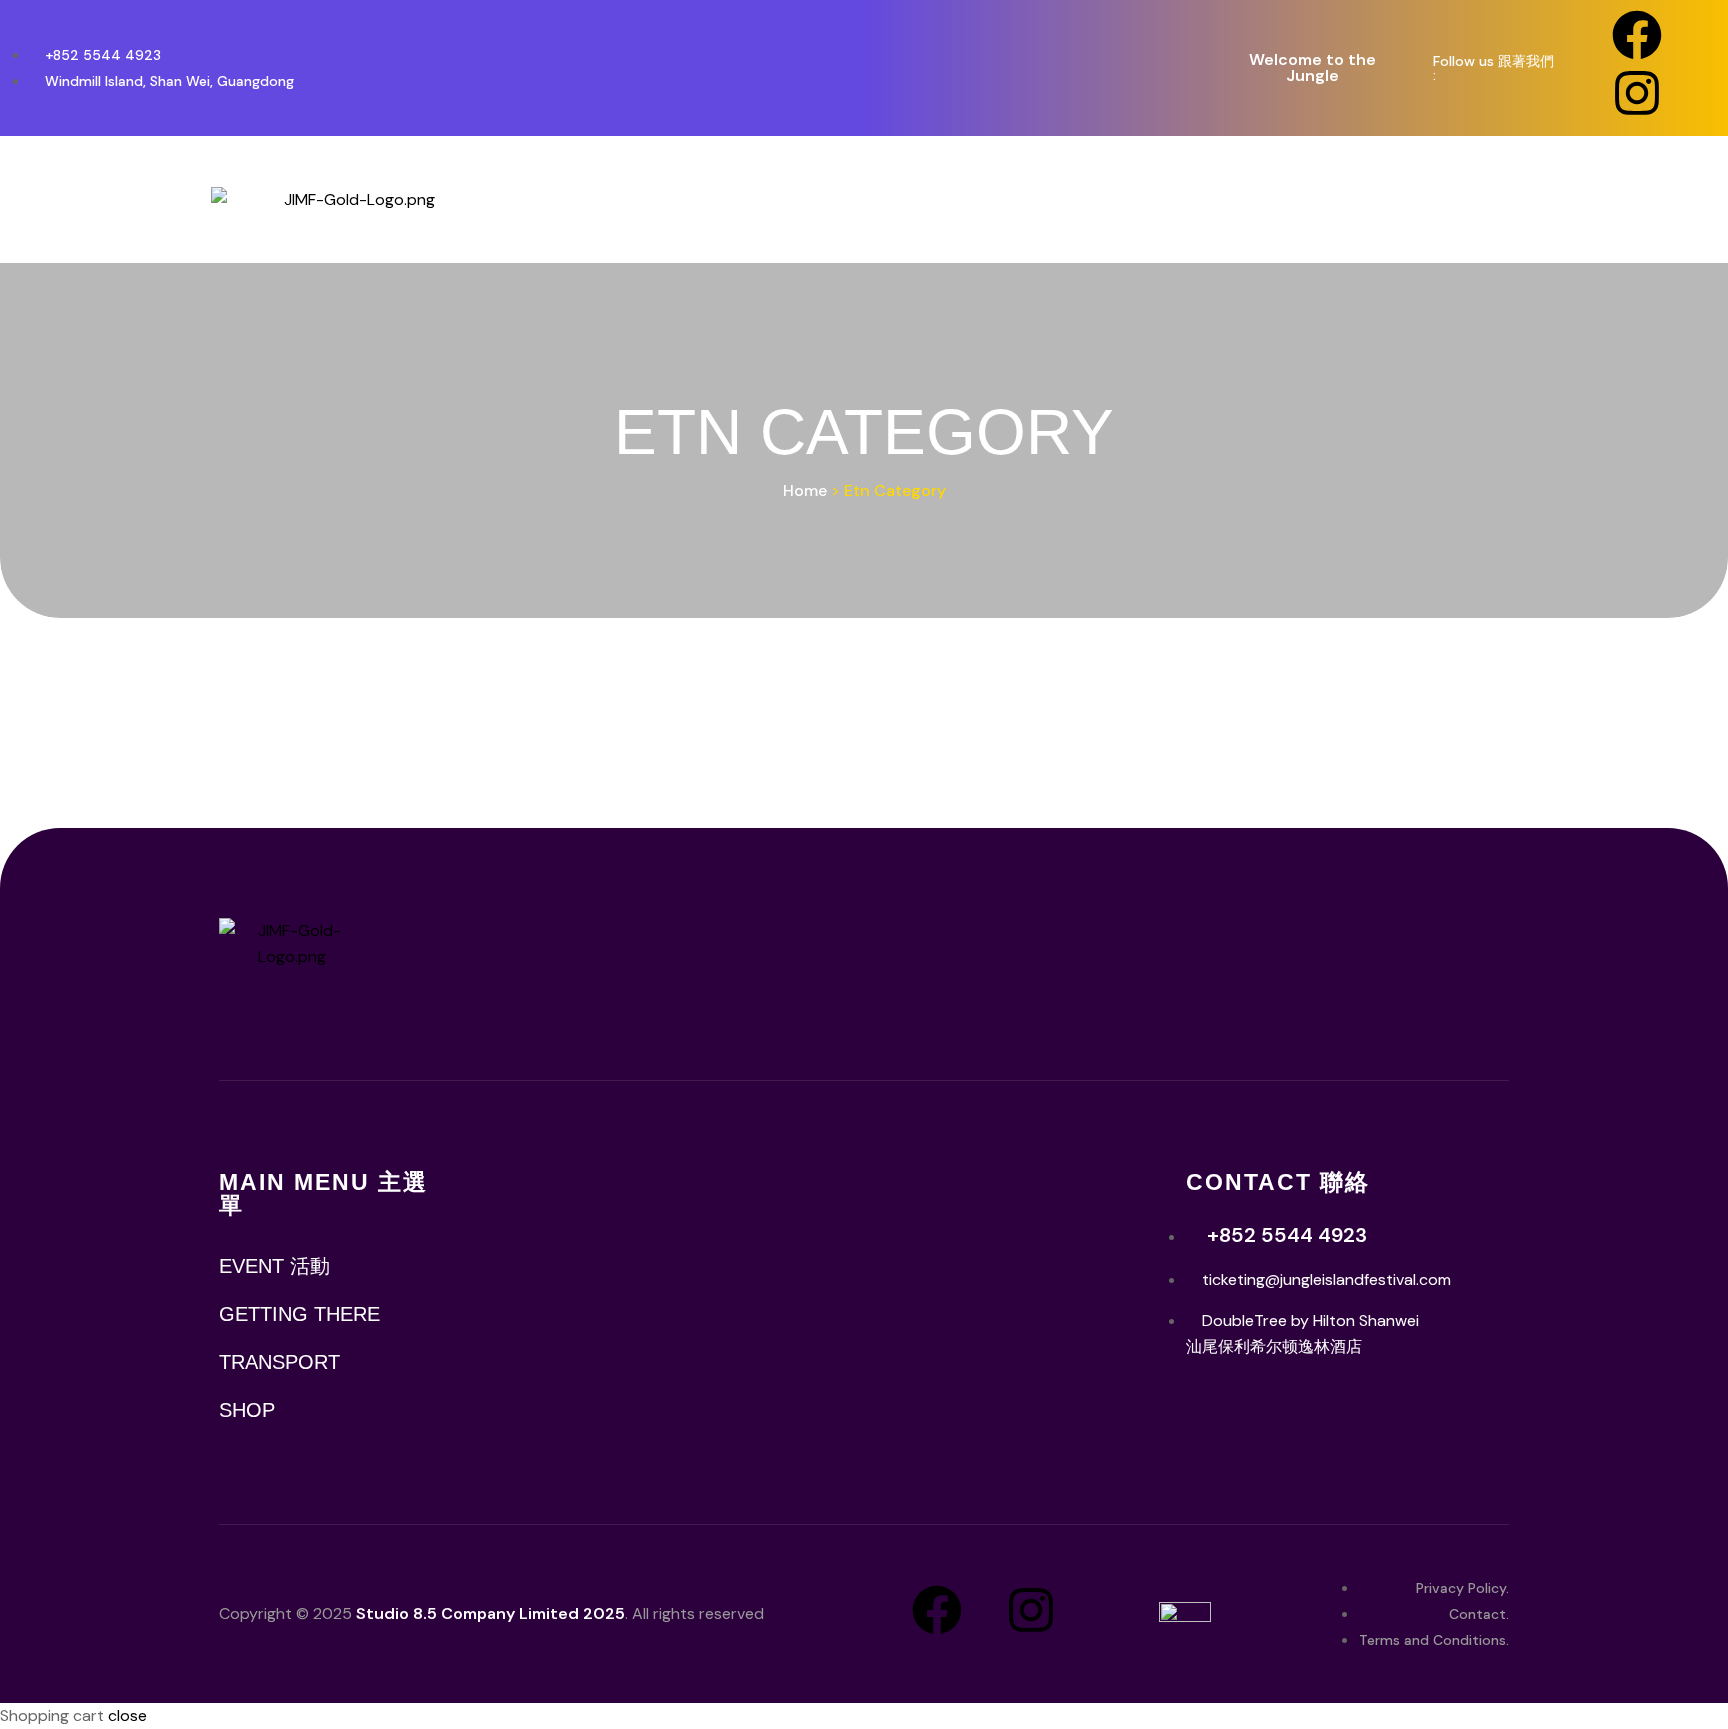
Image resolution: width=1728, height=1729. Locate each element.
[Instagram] (1637, 93)
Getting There (299, 1314)
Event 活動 (274, 1266)
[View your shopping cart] (1668, 199)
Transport (279, 1362)
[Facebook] (1637, 35)
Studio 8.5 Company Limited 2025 (490, 1613)
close (127, 1715)
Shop (247, 1410)
